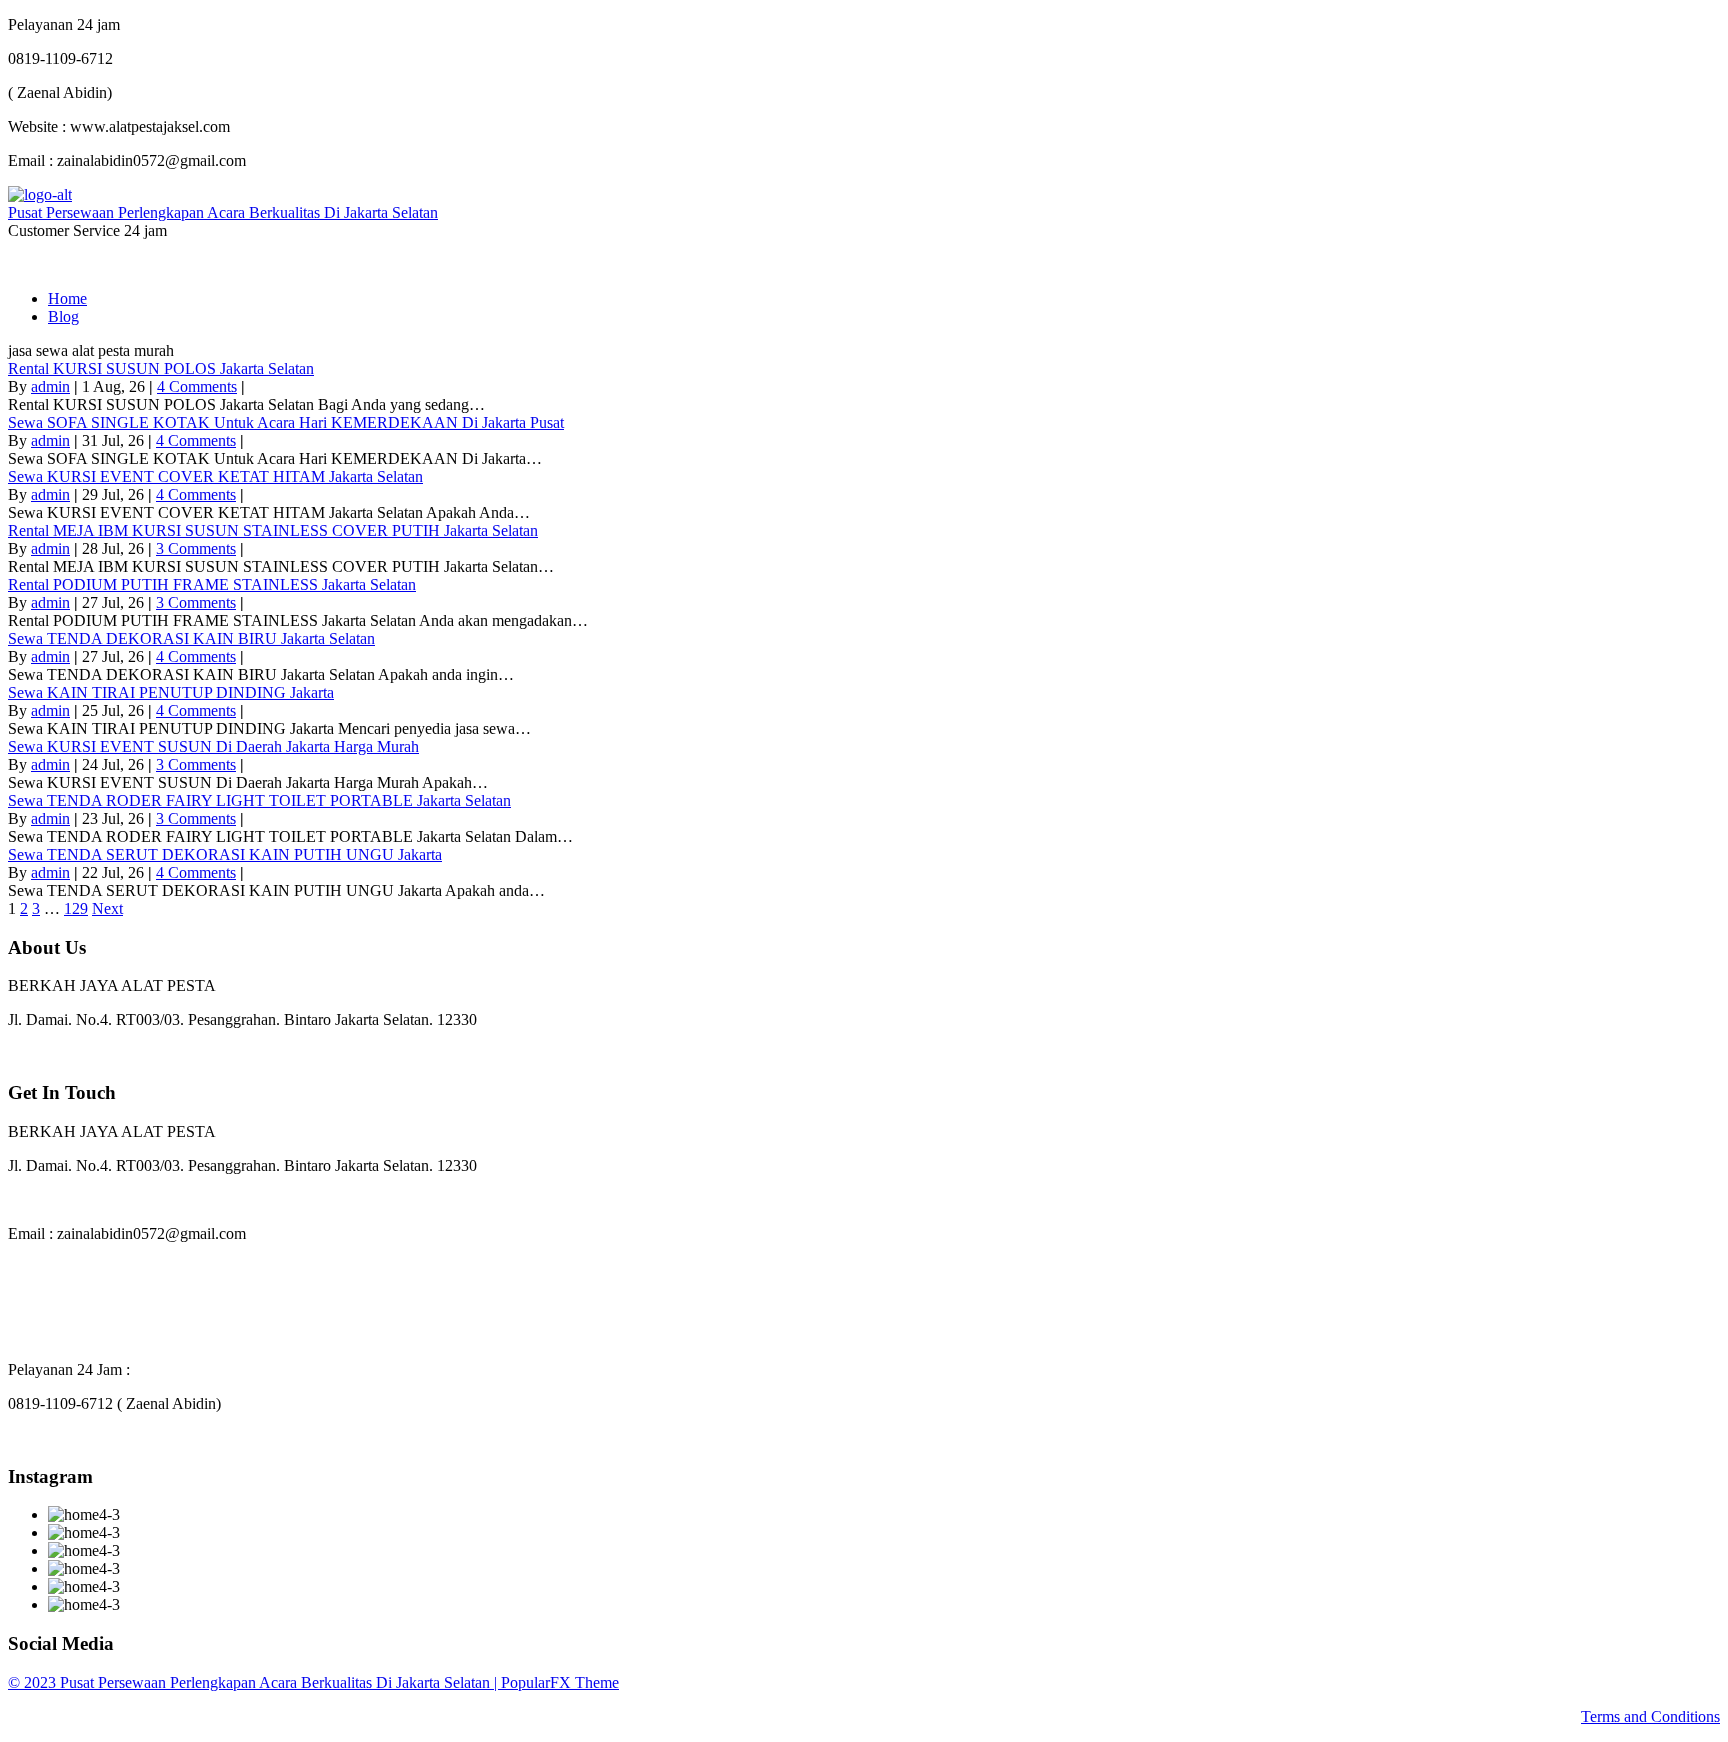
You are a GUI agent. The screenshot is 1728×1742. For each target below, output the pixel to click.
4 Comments (197, 386)
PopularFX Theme (560, 1682)
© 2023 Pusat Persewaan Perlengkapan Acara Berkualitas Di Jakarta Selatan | (254, 1682)
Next (107, 908)
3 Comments (196, 548)
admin (50, 386)
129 (76, 908)
